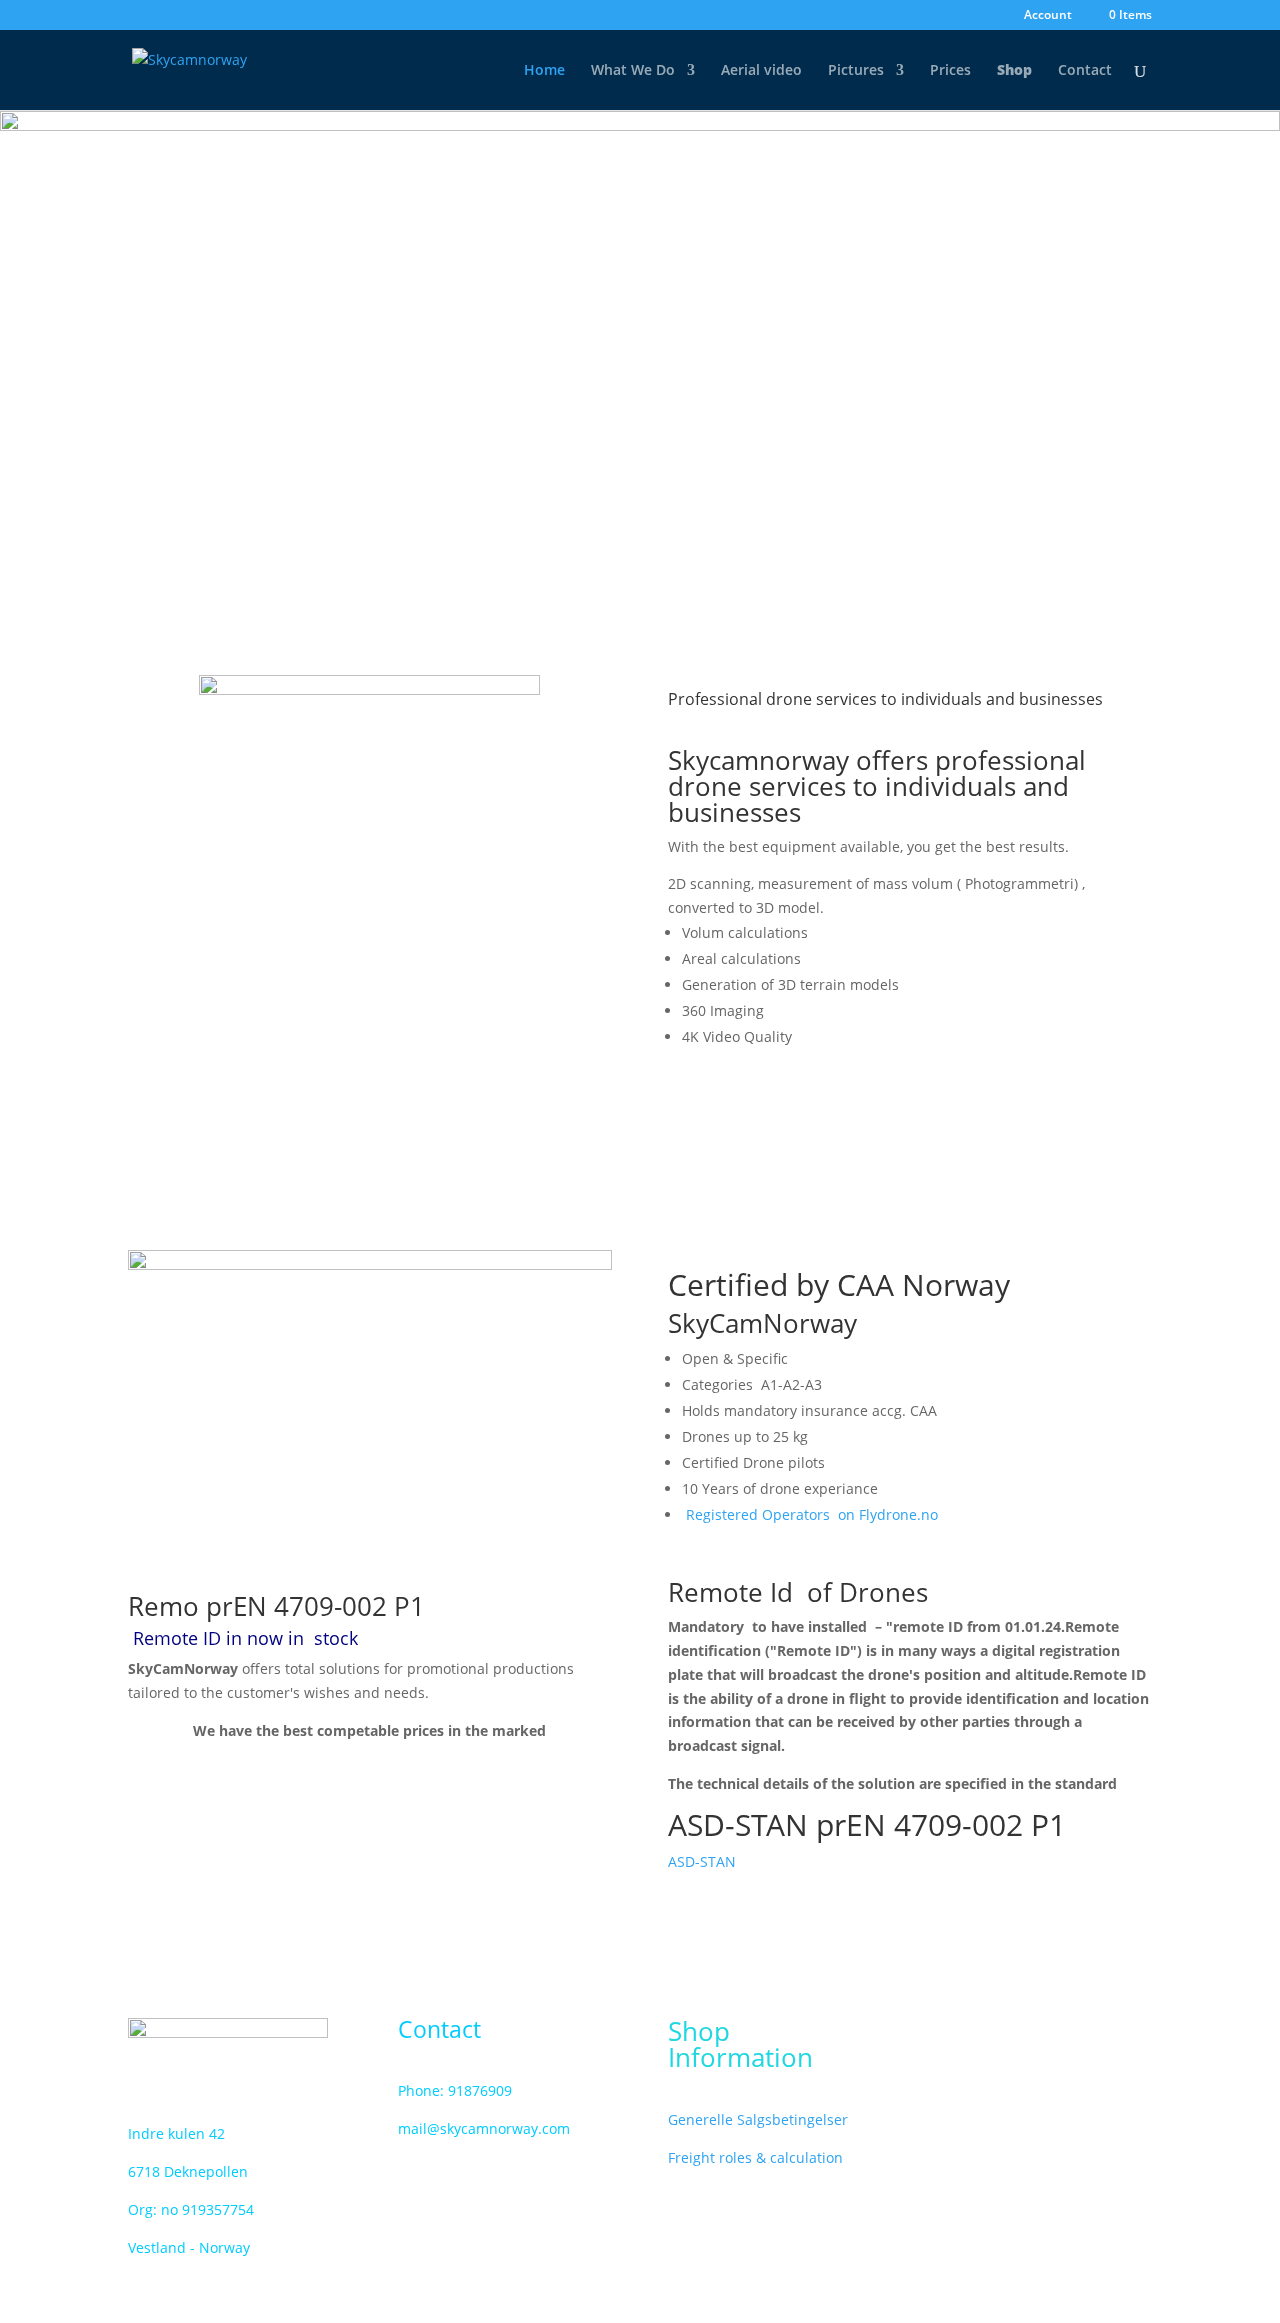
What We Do (633, 71)
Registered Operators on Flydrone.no (812, 1514)
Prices (950, 71)
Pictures (856, 71)
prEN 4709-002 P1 (312, 1606)
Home (544, 71)
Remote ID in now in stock (248, 1638)
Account (1048, 16)
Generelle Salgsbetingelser (758, 2119)
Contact (1085, 71)
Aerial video (761, 71)
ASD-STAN (702, 1861)
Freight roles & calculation (755, 2157)
